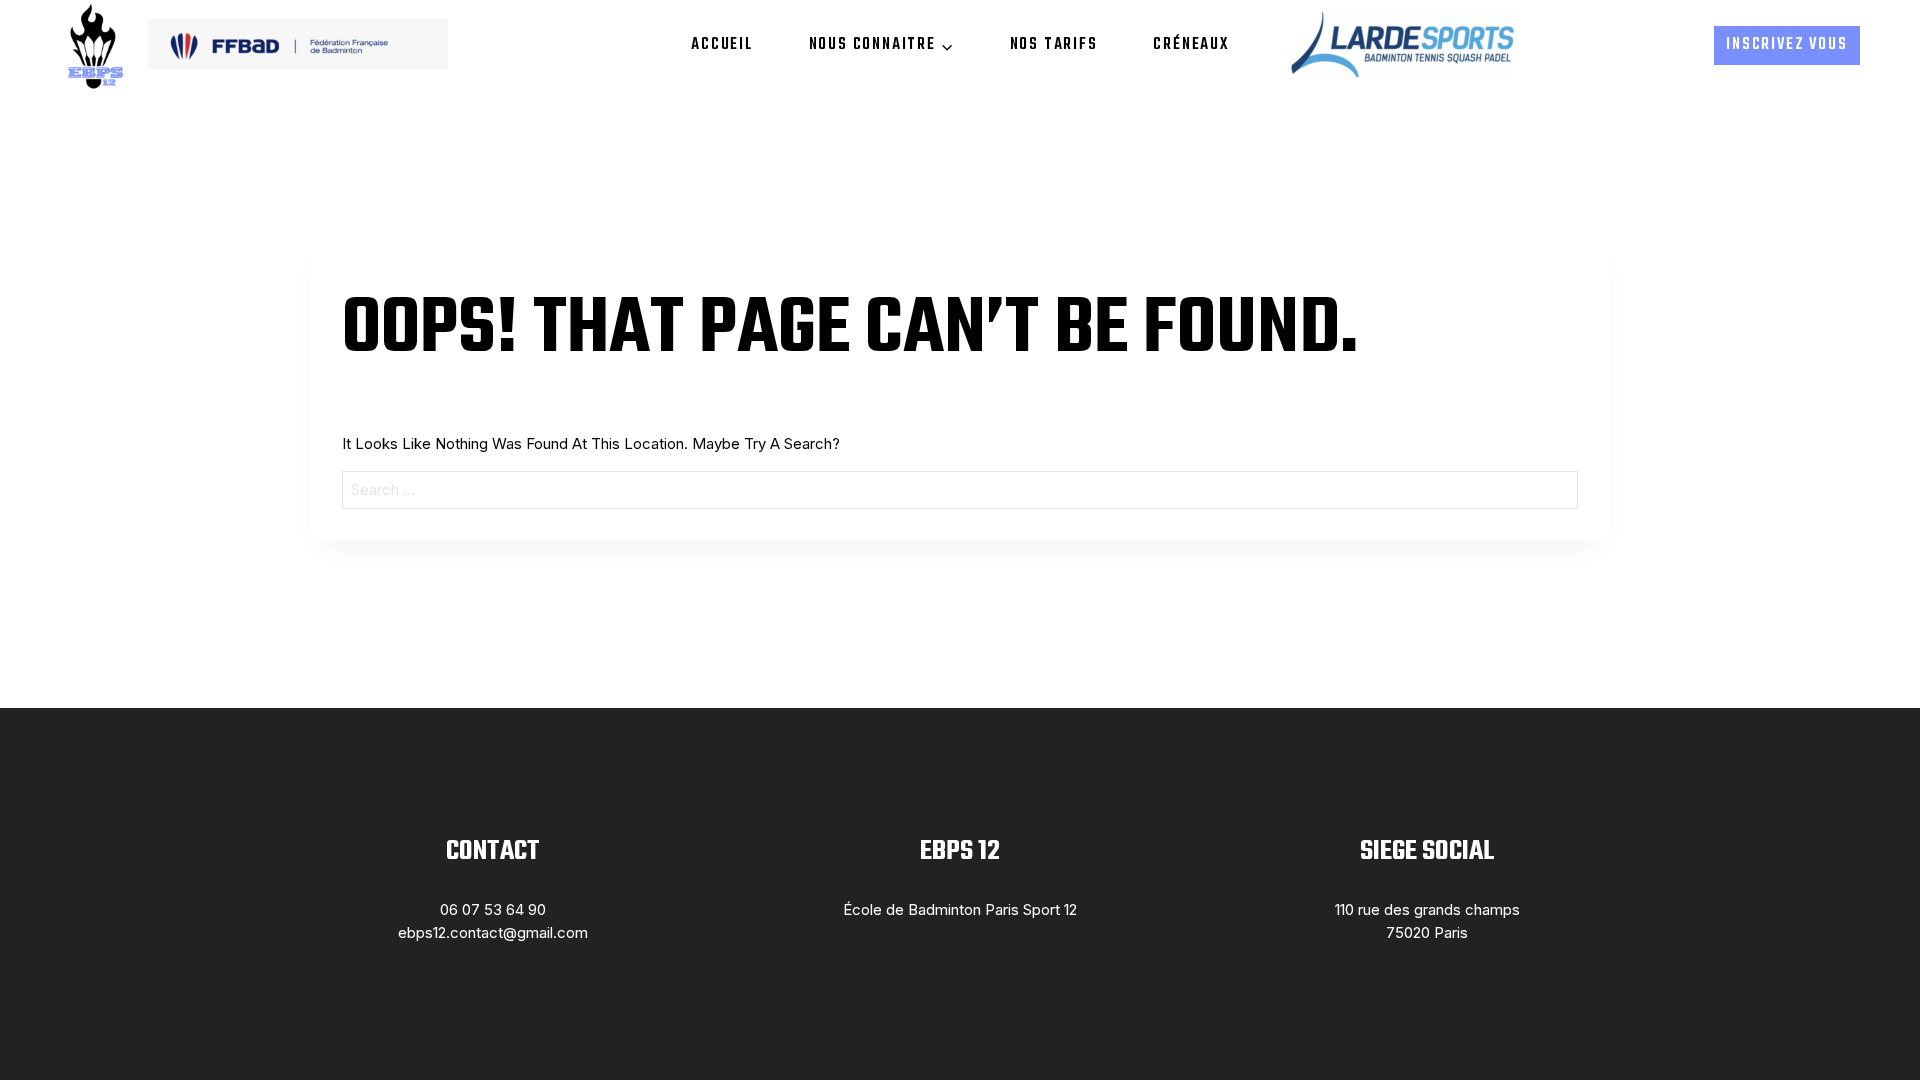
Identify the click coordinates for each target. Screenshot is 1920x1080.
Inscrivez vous (1786, 45)
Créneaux (1190, 45)
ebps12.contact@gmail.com (493, 932)
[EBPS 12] (94, 46)
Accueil (722, 45)
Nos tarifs (1054, 45)
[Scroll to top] (1873, 1023)
